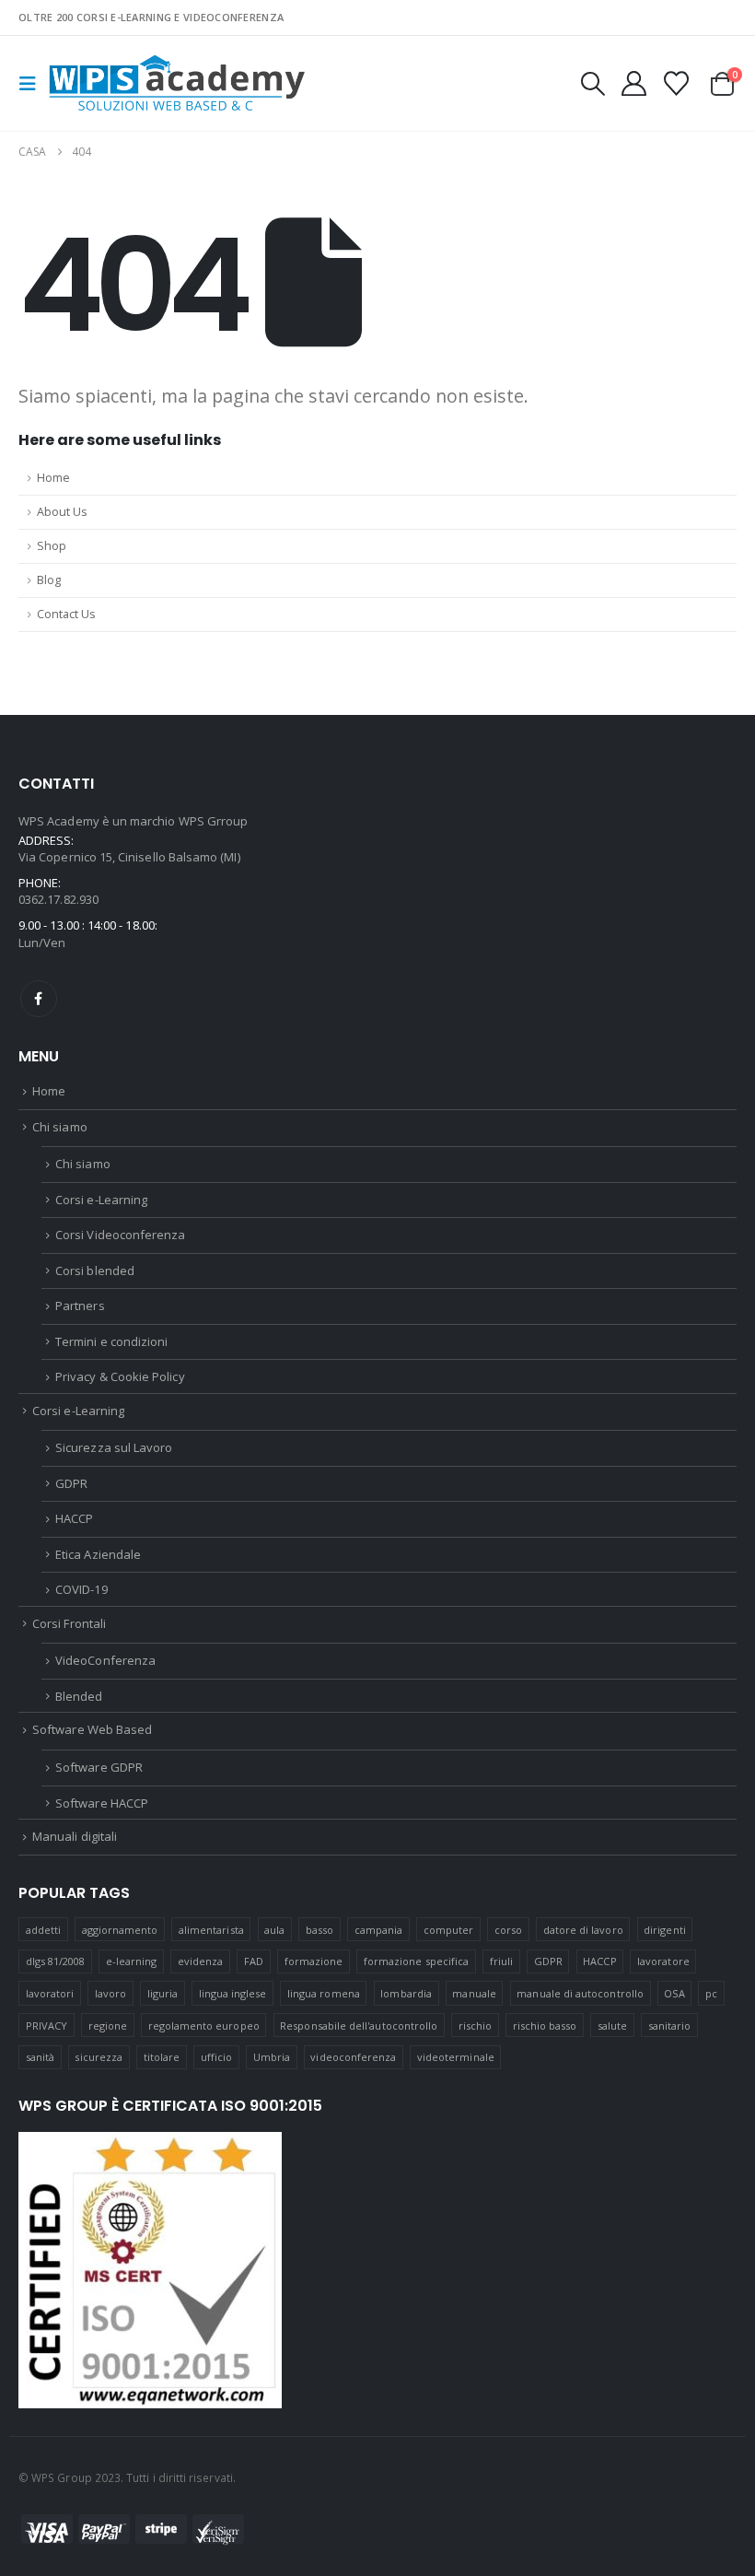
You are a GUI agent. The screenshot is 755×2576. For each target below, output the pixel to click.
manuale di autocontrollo (580, 1993)
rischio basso (545, 2026)
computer (449, 1930)
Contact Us (66, 614)
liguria (163, 1993)
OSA (674, 1993)
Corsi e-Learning (101, 1200)
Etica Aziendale (98, 1554)
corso (508, 1930)
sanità (40, 2057)
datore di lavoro (583, 1930)
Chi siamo (60, 1127)
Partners (80, 1306)
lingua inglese (233, 1993)
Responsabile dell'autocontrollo (359, 2026)
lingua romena (324, 1993)
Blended (79, 1696)
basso (319, 1930)
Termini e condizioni (111, 1341)
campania (379, 1930)
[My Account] (633, 83)
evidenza (201, 1961)
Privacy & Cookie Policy (120, 1376)
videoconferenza (353, 2057)
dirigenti (665, 1930)
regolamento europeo (204, 2026)
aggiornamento (120, 1930)
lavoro (110, 1993)
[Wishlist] (677, 83)
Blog (49, 580)
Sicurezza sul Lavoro (114, 1447)
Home (53, 478)
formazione (314, 1961)
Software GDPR (99, 1767)
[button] (33, 84)
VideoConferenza (105, 1660)
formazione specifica (416, 1961)
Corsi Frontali (69, 1623)
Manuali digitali (75, 1836)
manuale (474, 1993)
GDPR (71, 1483)
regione (108, 2026)
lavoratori (50, 1993)
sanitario (670, 2026)
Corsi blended (95, 1270)
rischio (475, 2026)
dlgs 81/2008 (56, 1961)
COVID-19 (81, 1589)
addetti (43, 1930)
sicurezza (99, 2057)
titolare (162, 2057)
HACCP (74, 1518)
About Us (62, 512)
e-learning (132, 1961)
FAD (254, 1961)
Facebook (39, 999)
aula (274, 1930)
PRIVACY (46, 2026)
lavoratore (663, 1961)
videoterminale (456, 2057)
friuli (501, 1961)
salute (612, 2026)
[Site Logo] (177, 83)
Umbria (272, 2057)
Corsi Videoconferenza (120, 1235)
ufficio (216, 2057)
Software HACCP (102, 1803)
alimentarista (211, 1930)
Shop (52, 546)
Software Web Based (92, 1729)
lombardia (406, 1993)
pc (711, 1993)
